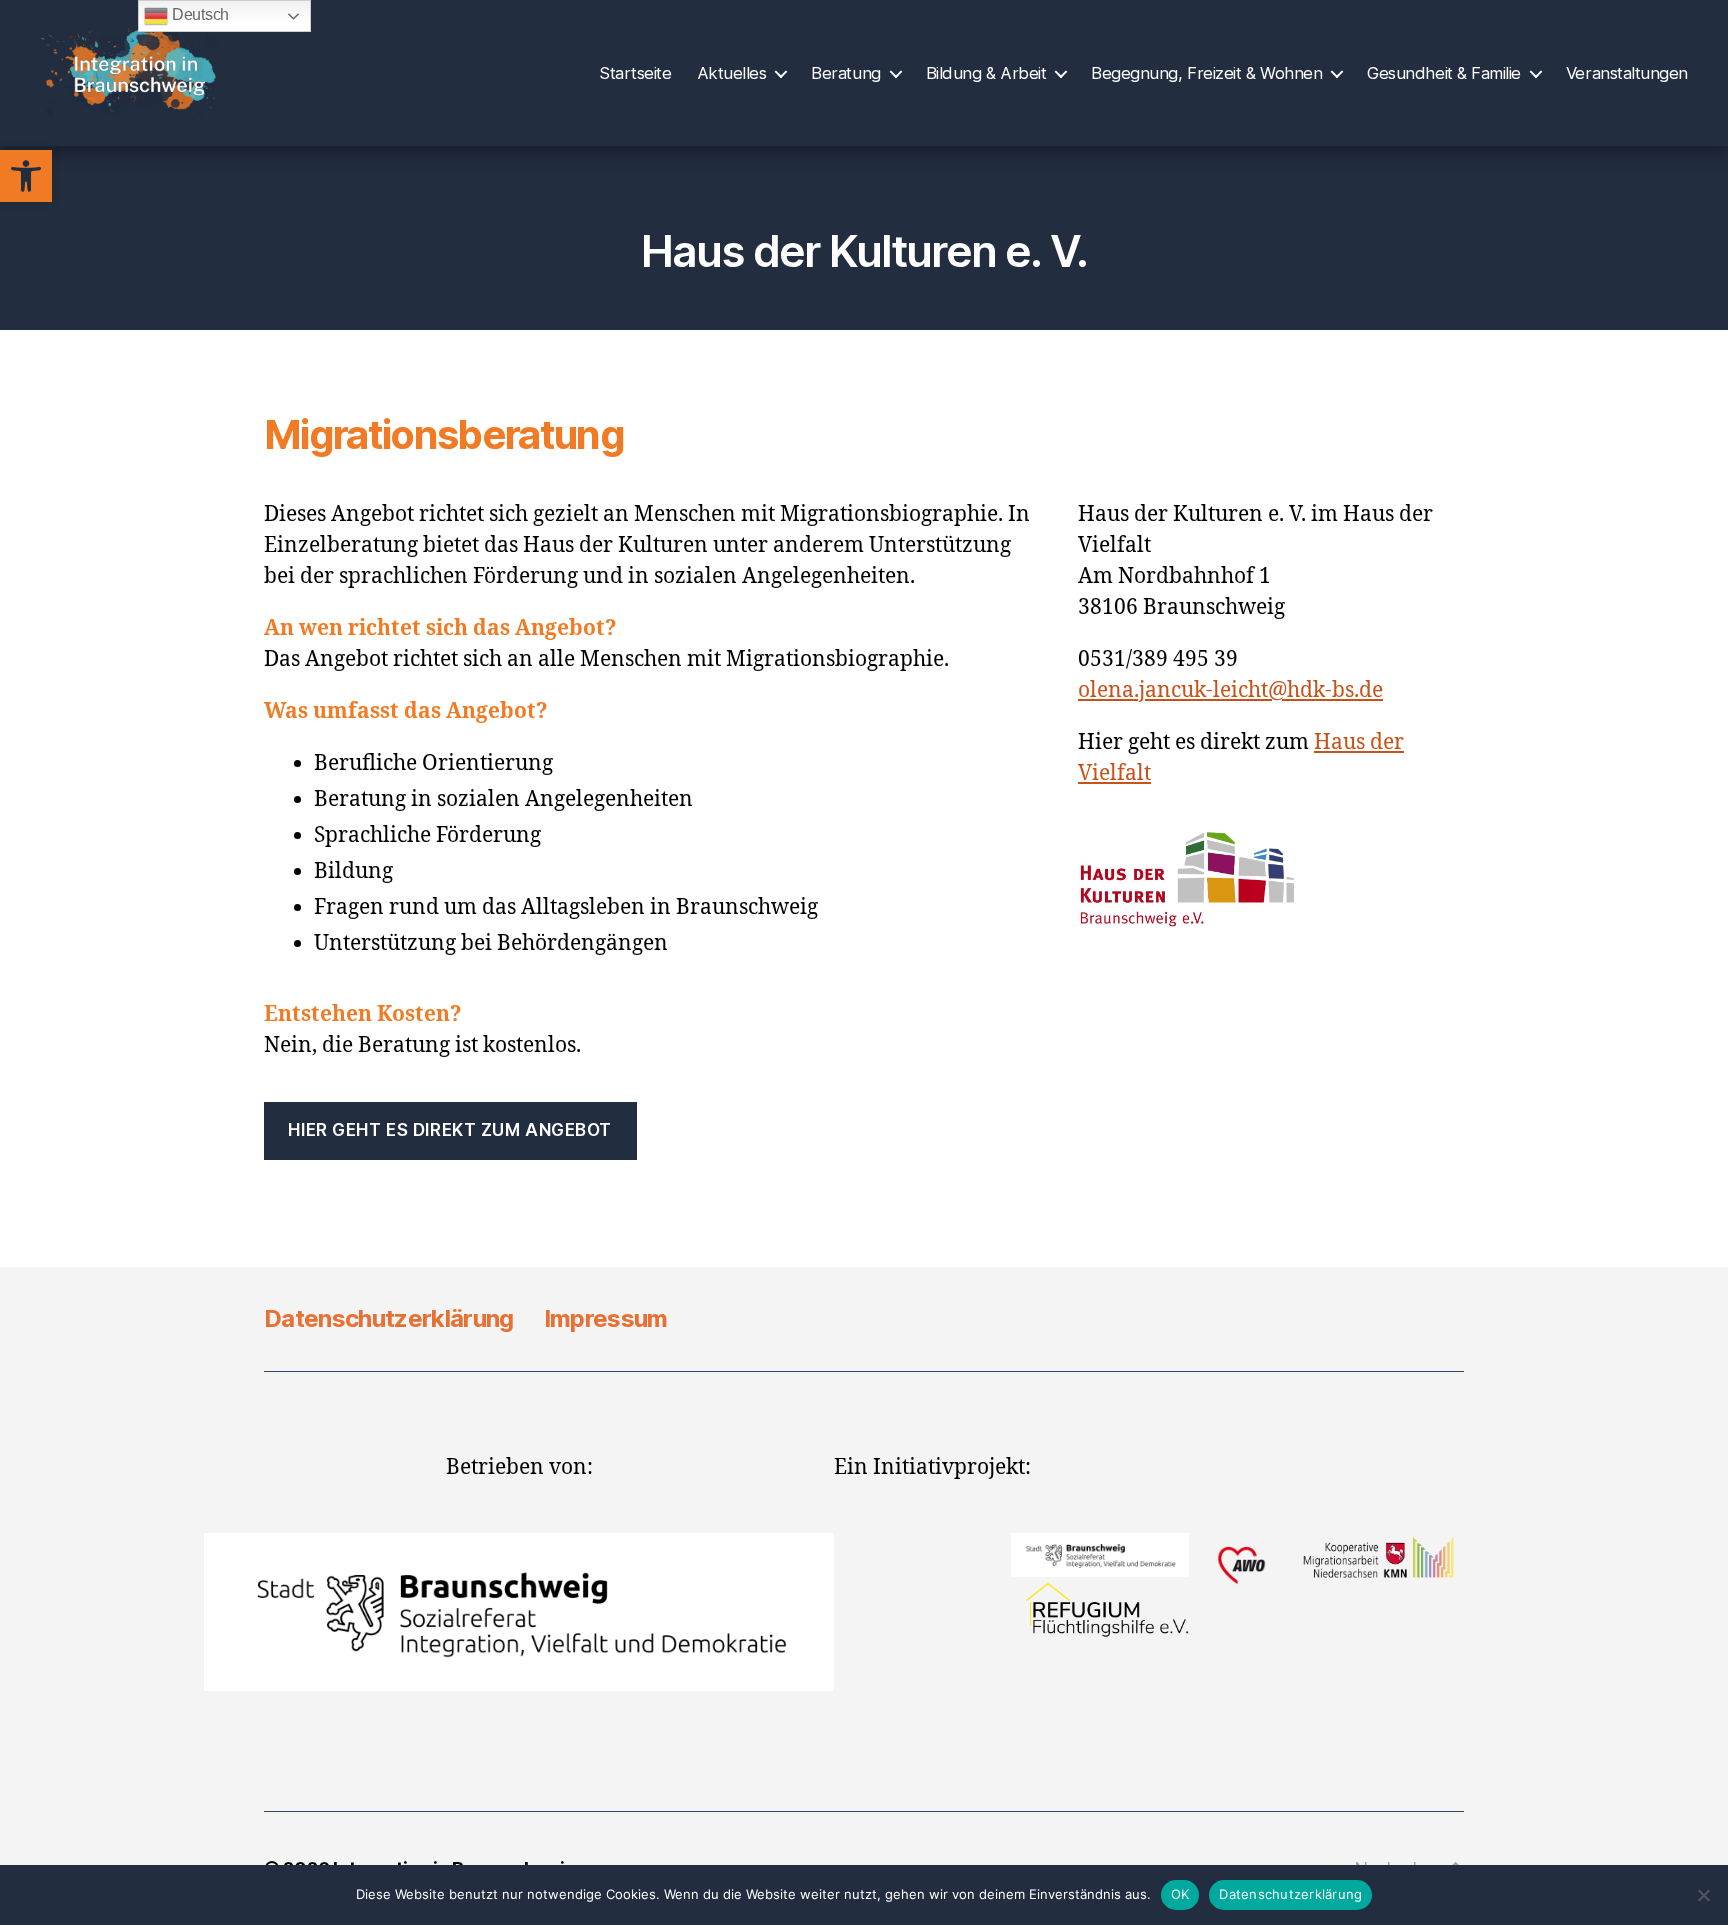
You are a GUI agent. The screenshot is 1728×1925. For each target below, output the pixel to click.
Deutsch (198, 14)
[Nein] (1703, 1895)
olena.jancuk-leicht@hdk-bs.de (1230, 690)
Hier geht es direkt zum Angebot (450, 1130)
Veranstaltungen (1627, 73)
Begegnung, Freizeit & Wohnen (1206, 73)
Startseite (635, 73)
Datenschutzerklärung (389, 1318)
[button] (26, 176)
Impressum (606, 1318)
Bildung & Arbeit (986, 73)
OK (1180, 1894)
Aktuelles (732, 73)
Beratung (845, 73)
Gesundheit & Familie (1444, 73)
